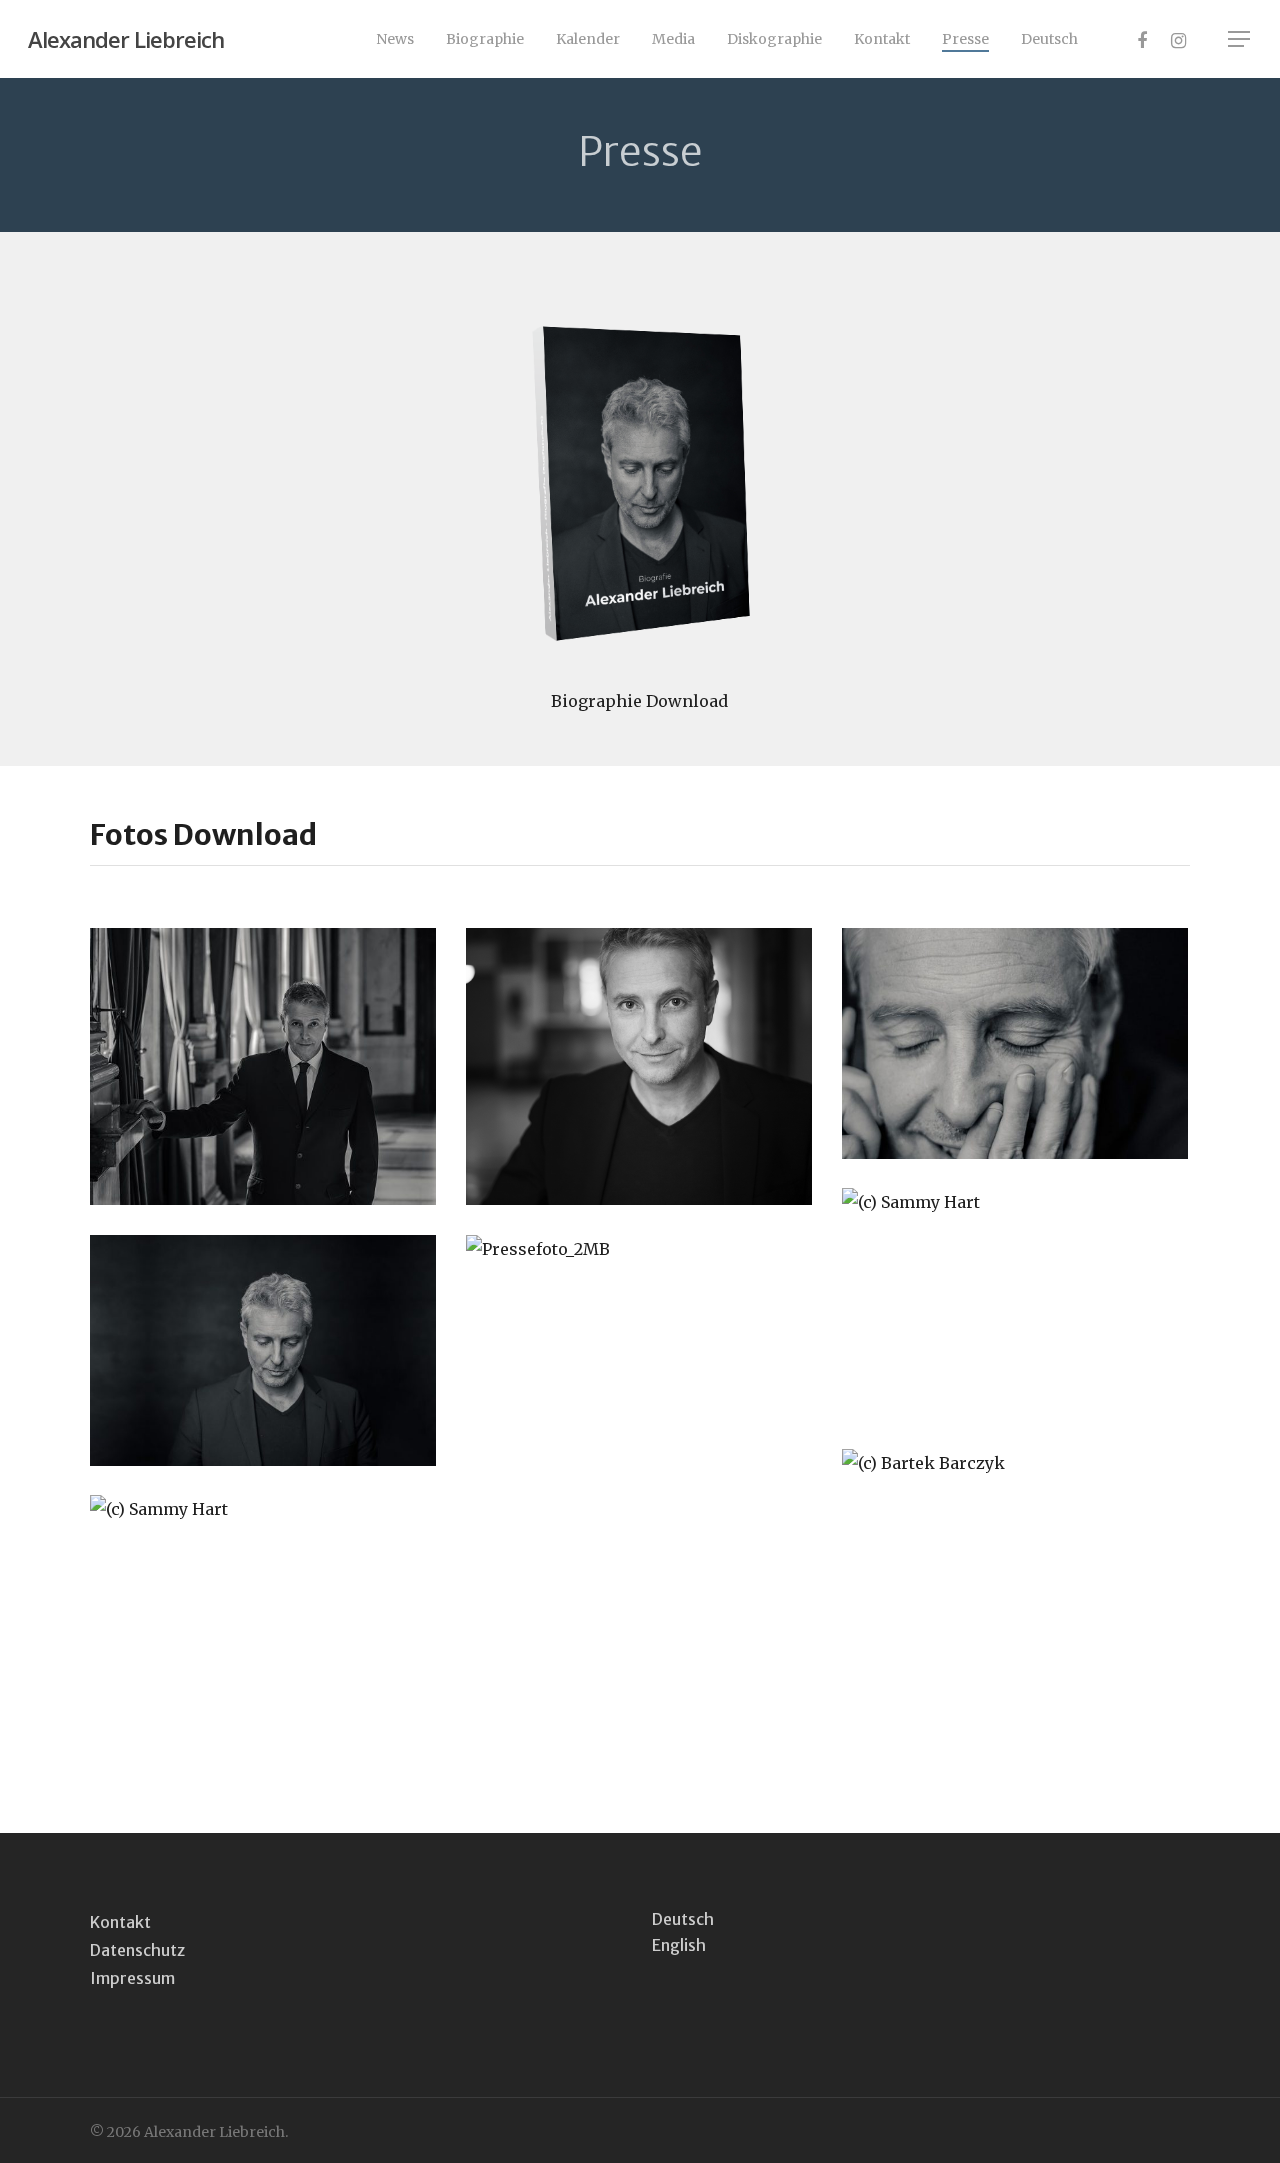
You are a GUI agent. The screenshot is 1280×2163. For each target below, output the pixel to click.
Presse (965, 39)
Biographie (485, 39)
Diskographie (774, 39)
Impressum (132, 1978)
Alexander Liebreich (126, 39)
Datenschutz (137, 1950)
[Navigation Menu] (1240, 39)
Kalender (588, 39)
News (395, 39)
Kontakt (882, 39)
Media (673, 39)
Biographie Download (639, 701)
